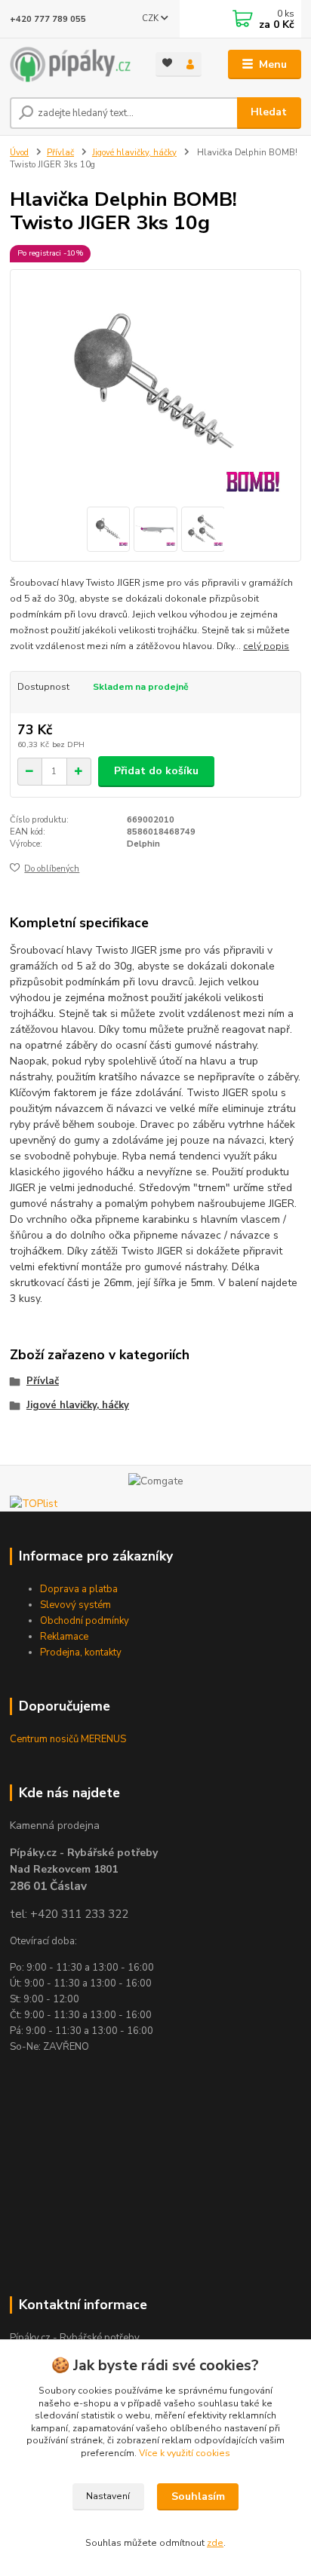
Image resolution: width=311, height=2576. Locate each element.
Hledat (269, 112)
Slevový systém (75, 1605)
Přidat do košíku (156, 771)
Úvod (19, 153)
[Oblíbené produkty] (167, 63)
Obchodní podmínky (85, 1621)
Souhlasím (198, 2496)
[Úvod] (71, 64)
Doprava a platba (79, 1589)
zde (215, 2543)
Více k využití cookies (185, 2453)
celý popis (266, 646)
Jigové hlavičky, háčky (134, 153)
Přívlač (60, 153)
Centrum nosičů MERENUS (68, 1739)
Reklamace (64, 1637)
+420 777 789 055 (48, 19)
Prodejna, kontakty (81, 1652)
